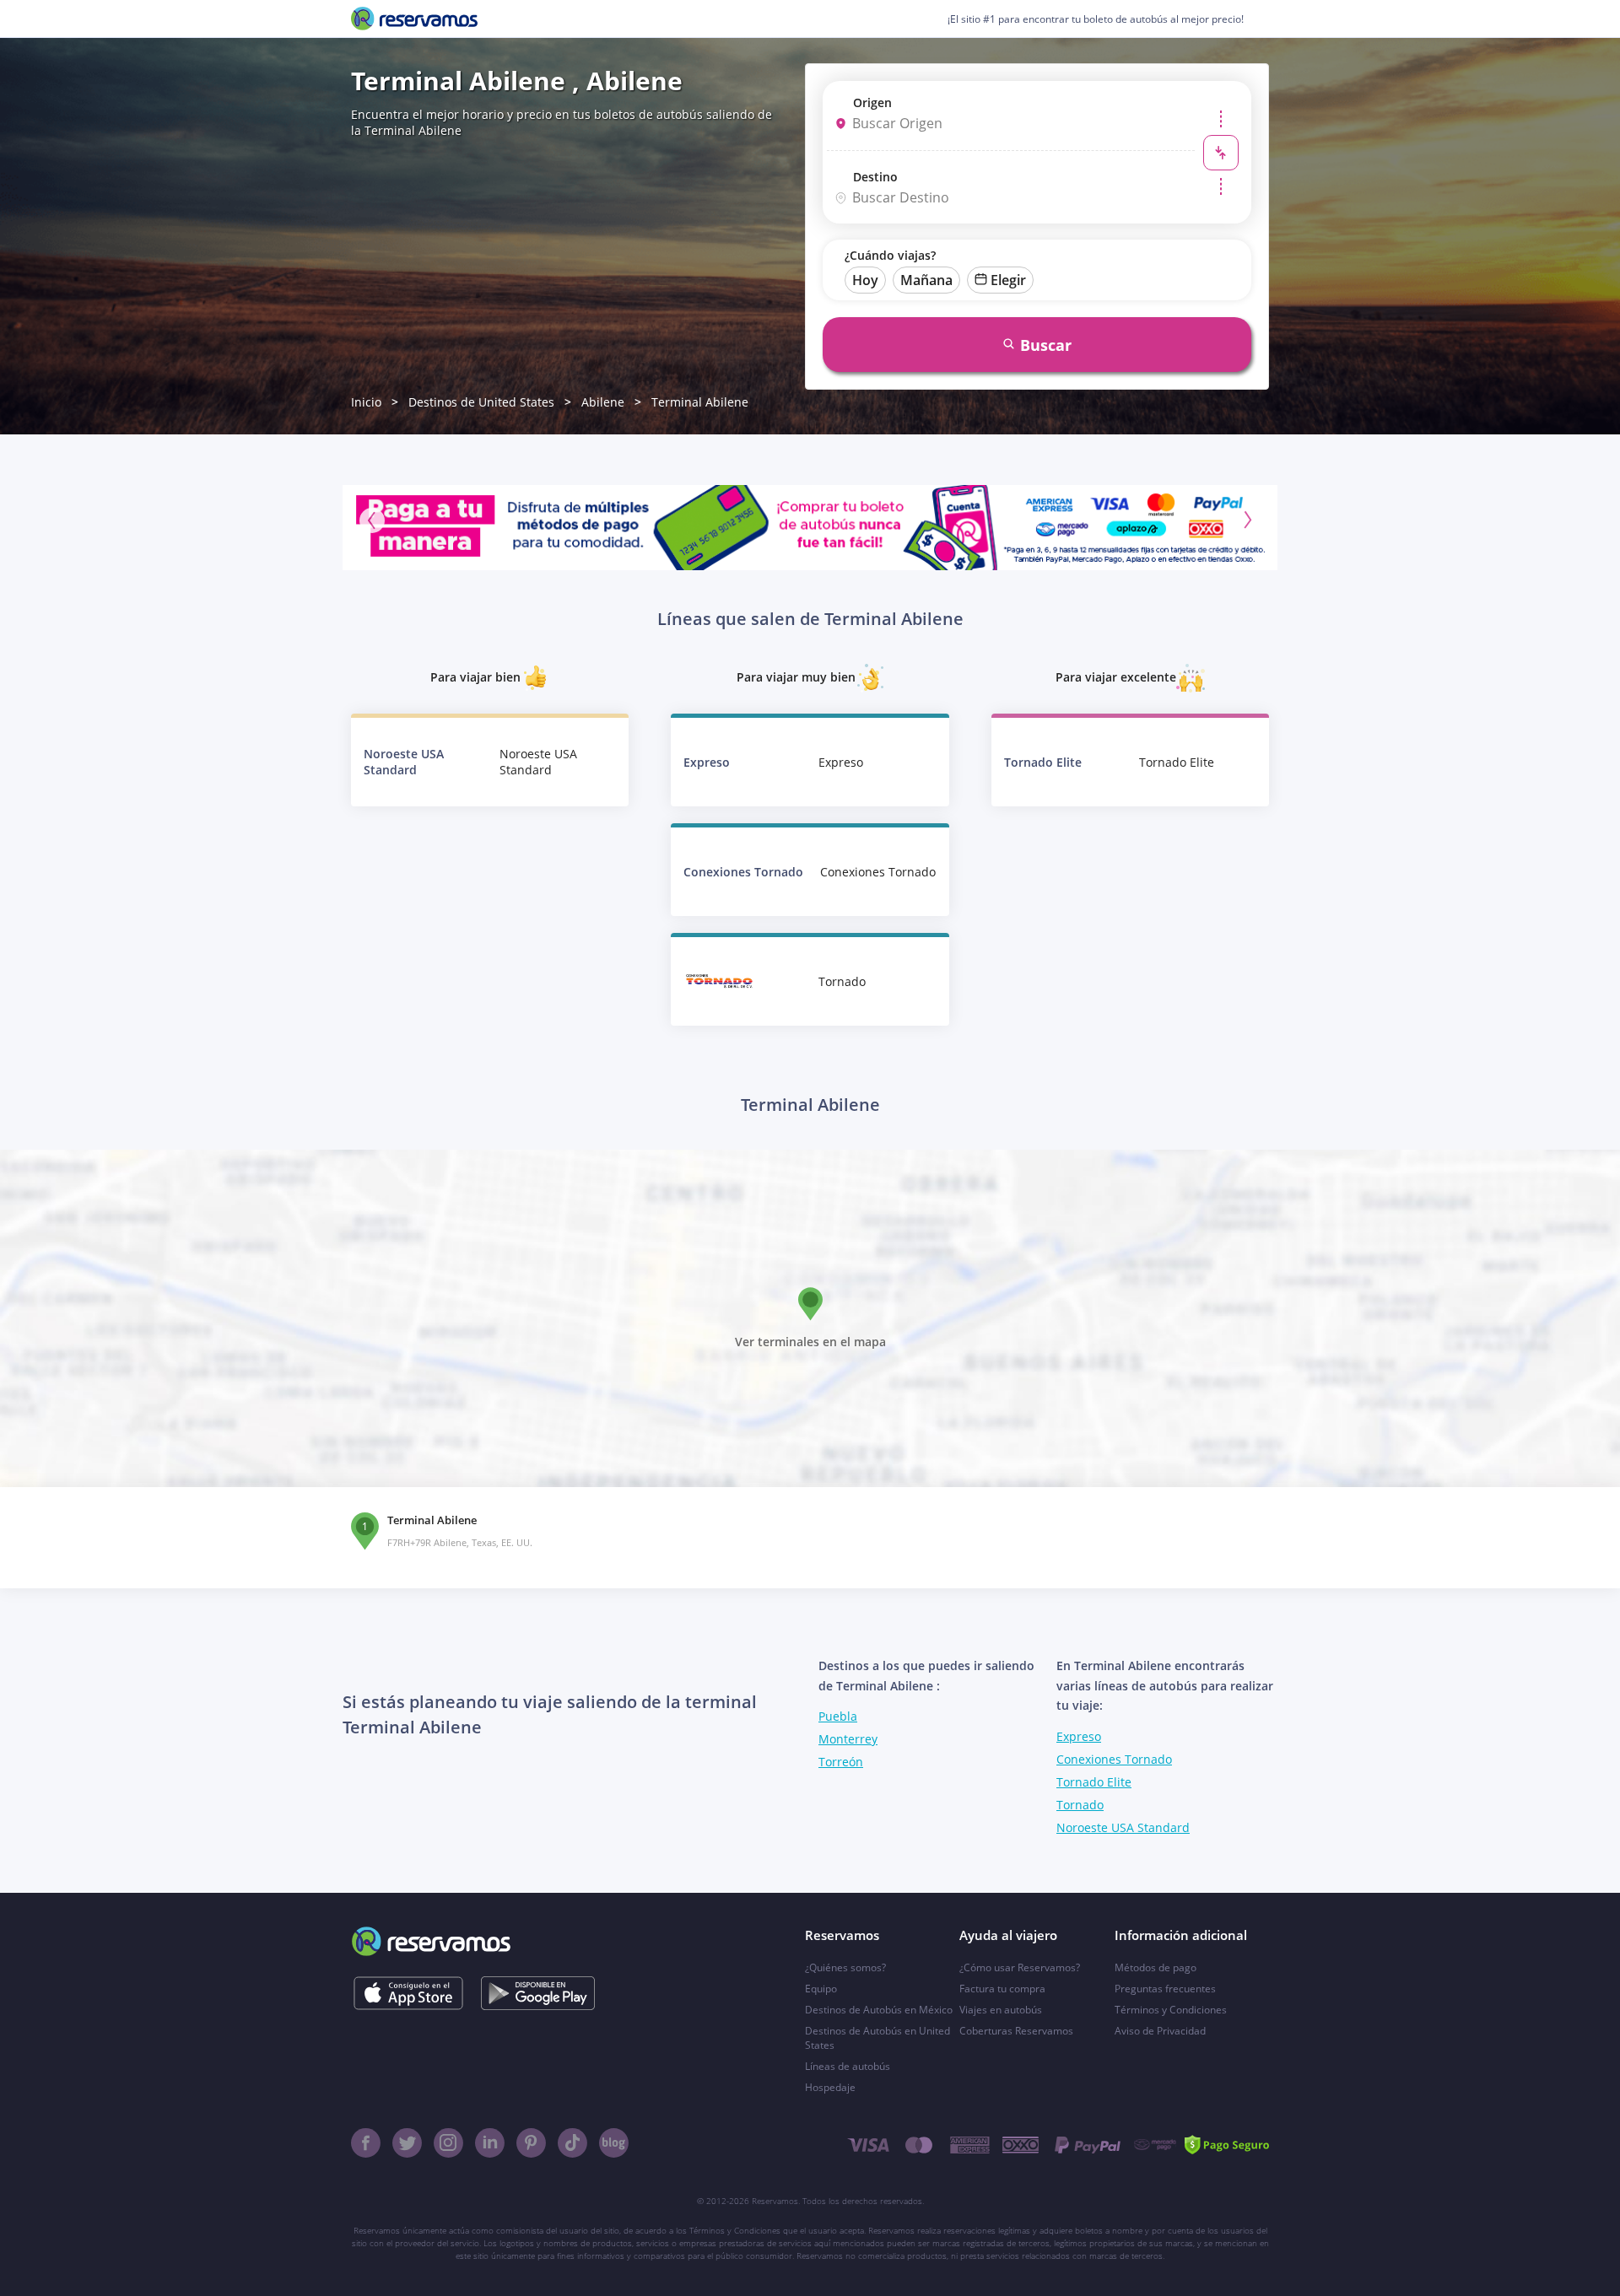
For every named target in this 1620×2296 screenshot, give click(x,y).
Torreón (841, 1762)
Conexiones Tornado (1114, 1759)
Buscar (1046, 345)
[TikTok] (572, 2143)
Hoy (865, 280)
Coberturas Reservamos (1016, 2031)
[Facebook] (366, 2143)
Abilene (603, 402)
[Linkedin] (490, 2143)
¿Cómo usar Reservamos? (1020, 1967)
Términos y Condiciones (1171, 2010)
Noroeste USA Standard (1123, 1827)
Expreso (1079, 1736)
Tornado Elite (1094, 1782)
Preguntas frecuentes (1165, 1989)
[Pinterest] (531, 2143)
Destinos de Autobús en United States (877, 2038)
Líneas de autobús (848, 2066)
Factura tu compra (1002, 1989)
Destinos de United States (481, 402)
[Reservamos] (414, 19)
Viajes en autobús (1001, 2010)
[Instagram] (448, 2143)
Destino (875, 177)
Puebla (838, 1716)
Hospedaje (830, 2087)
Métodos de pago (1156, 1967)
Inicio (366, 402)
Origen (872, 102)
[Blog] (614, 2143)
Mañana (926, 280)
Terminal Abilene (700, 402)
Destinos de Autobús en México (879, 2010)
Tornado (1080, 1805)
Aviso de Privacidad (1160, 2031)
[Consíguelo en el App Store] (408, 1993)
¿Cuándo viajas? (890, 255)
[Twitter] (407, 2143)
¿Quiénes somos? (845, 1967)
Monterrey (848, 1739)
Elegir (1008, 280)
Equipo (821, 1989)
